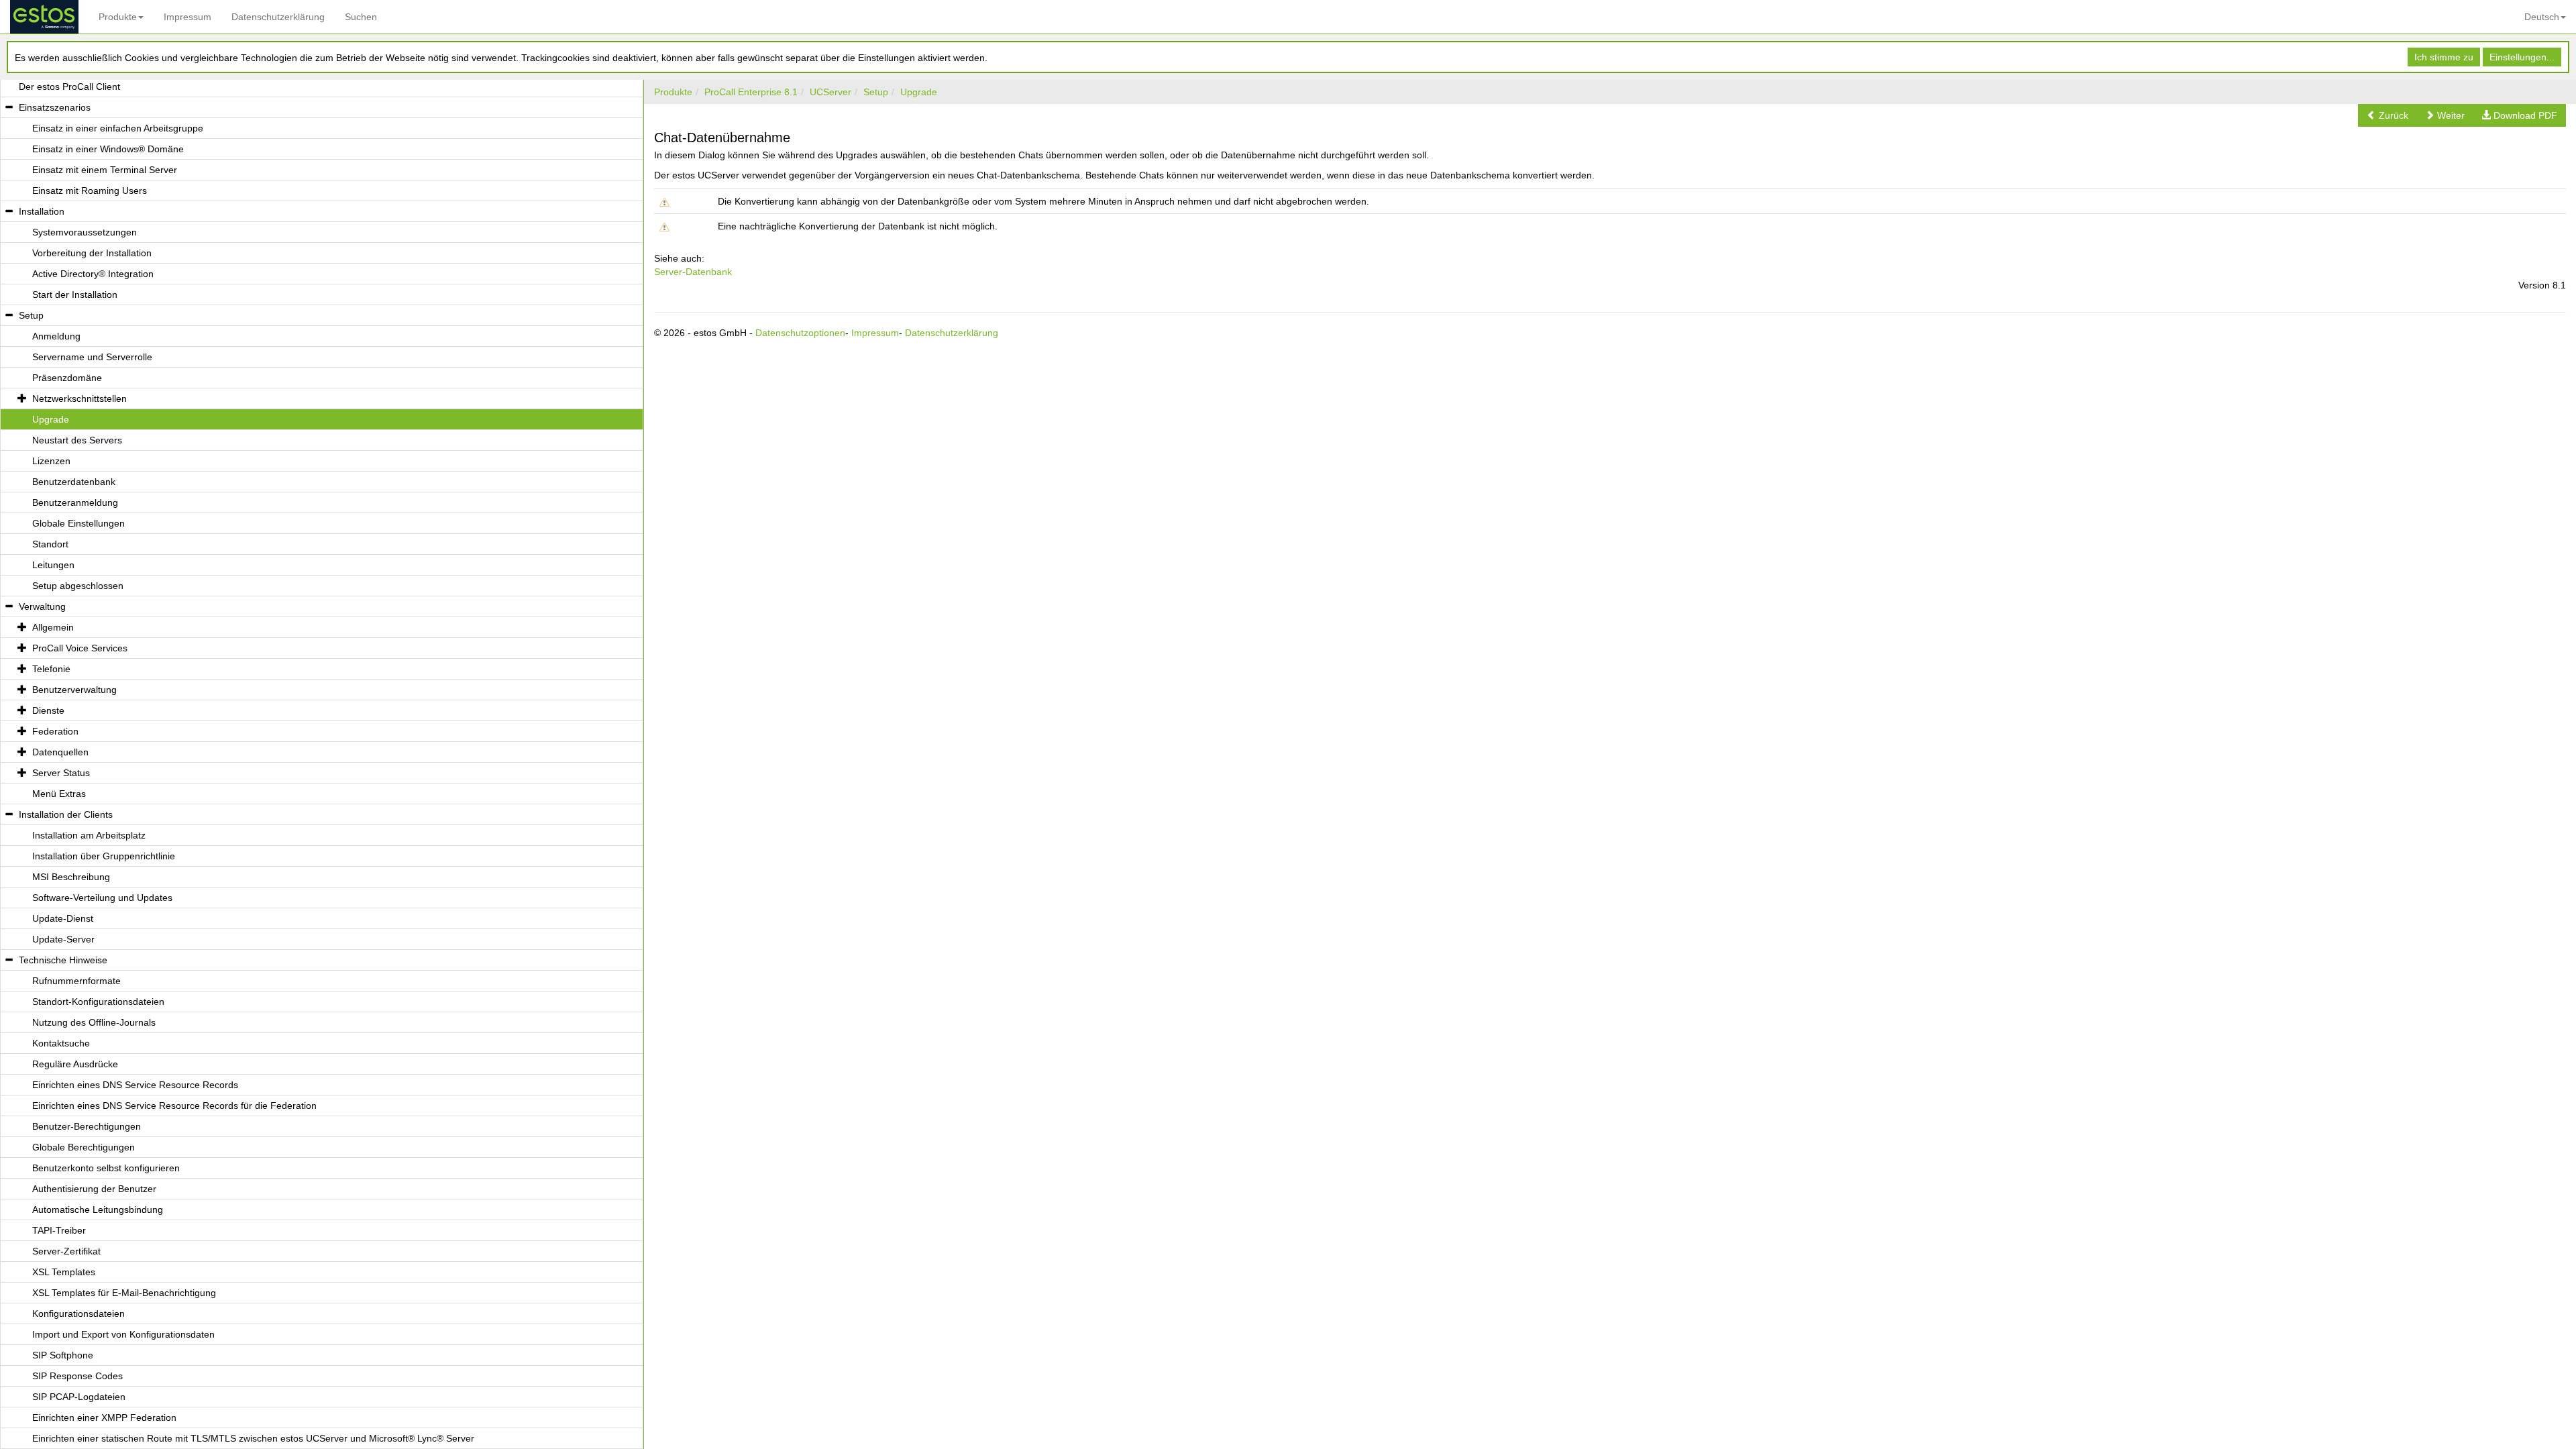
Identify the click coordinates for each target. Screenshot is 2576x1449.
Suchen (361, 17)
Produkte (118, 17)
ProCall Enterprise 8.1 (751, 92)
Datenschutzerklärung (278, 17)
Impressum (187, 17)
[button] (2387, 115)
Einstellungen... (2522, 57)
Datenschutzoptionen (800, 333)
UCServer (830, 92)
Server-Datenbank (693, 272)
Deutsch (2542, 17)
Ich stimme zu (2444, 57)
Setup (876, 92)
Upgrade (919, 92)
